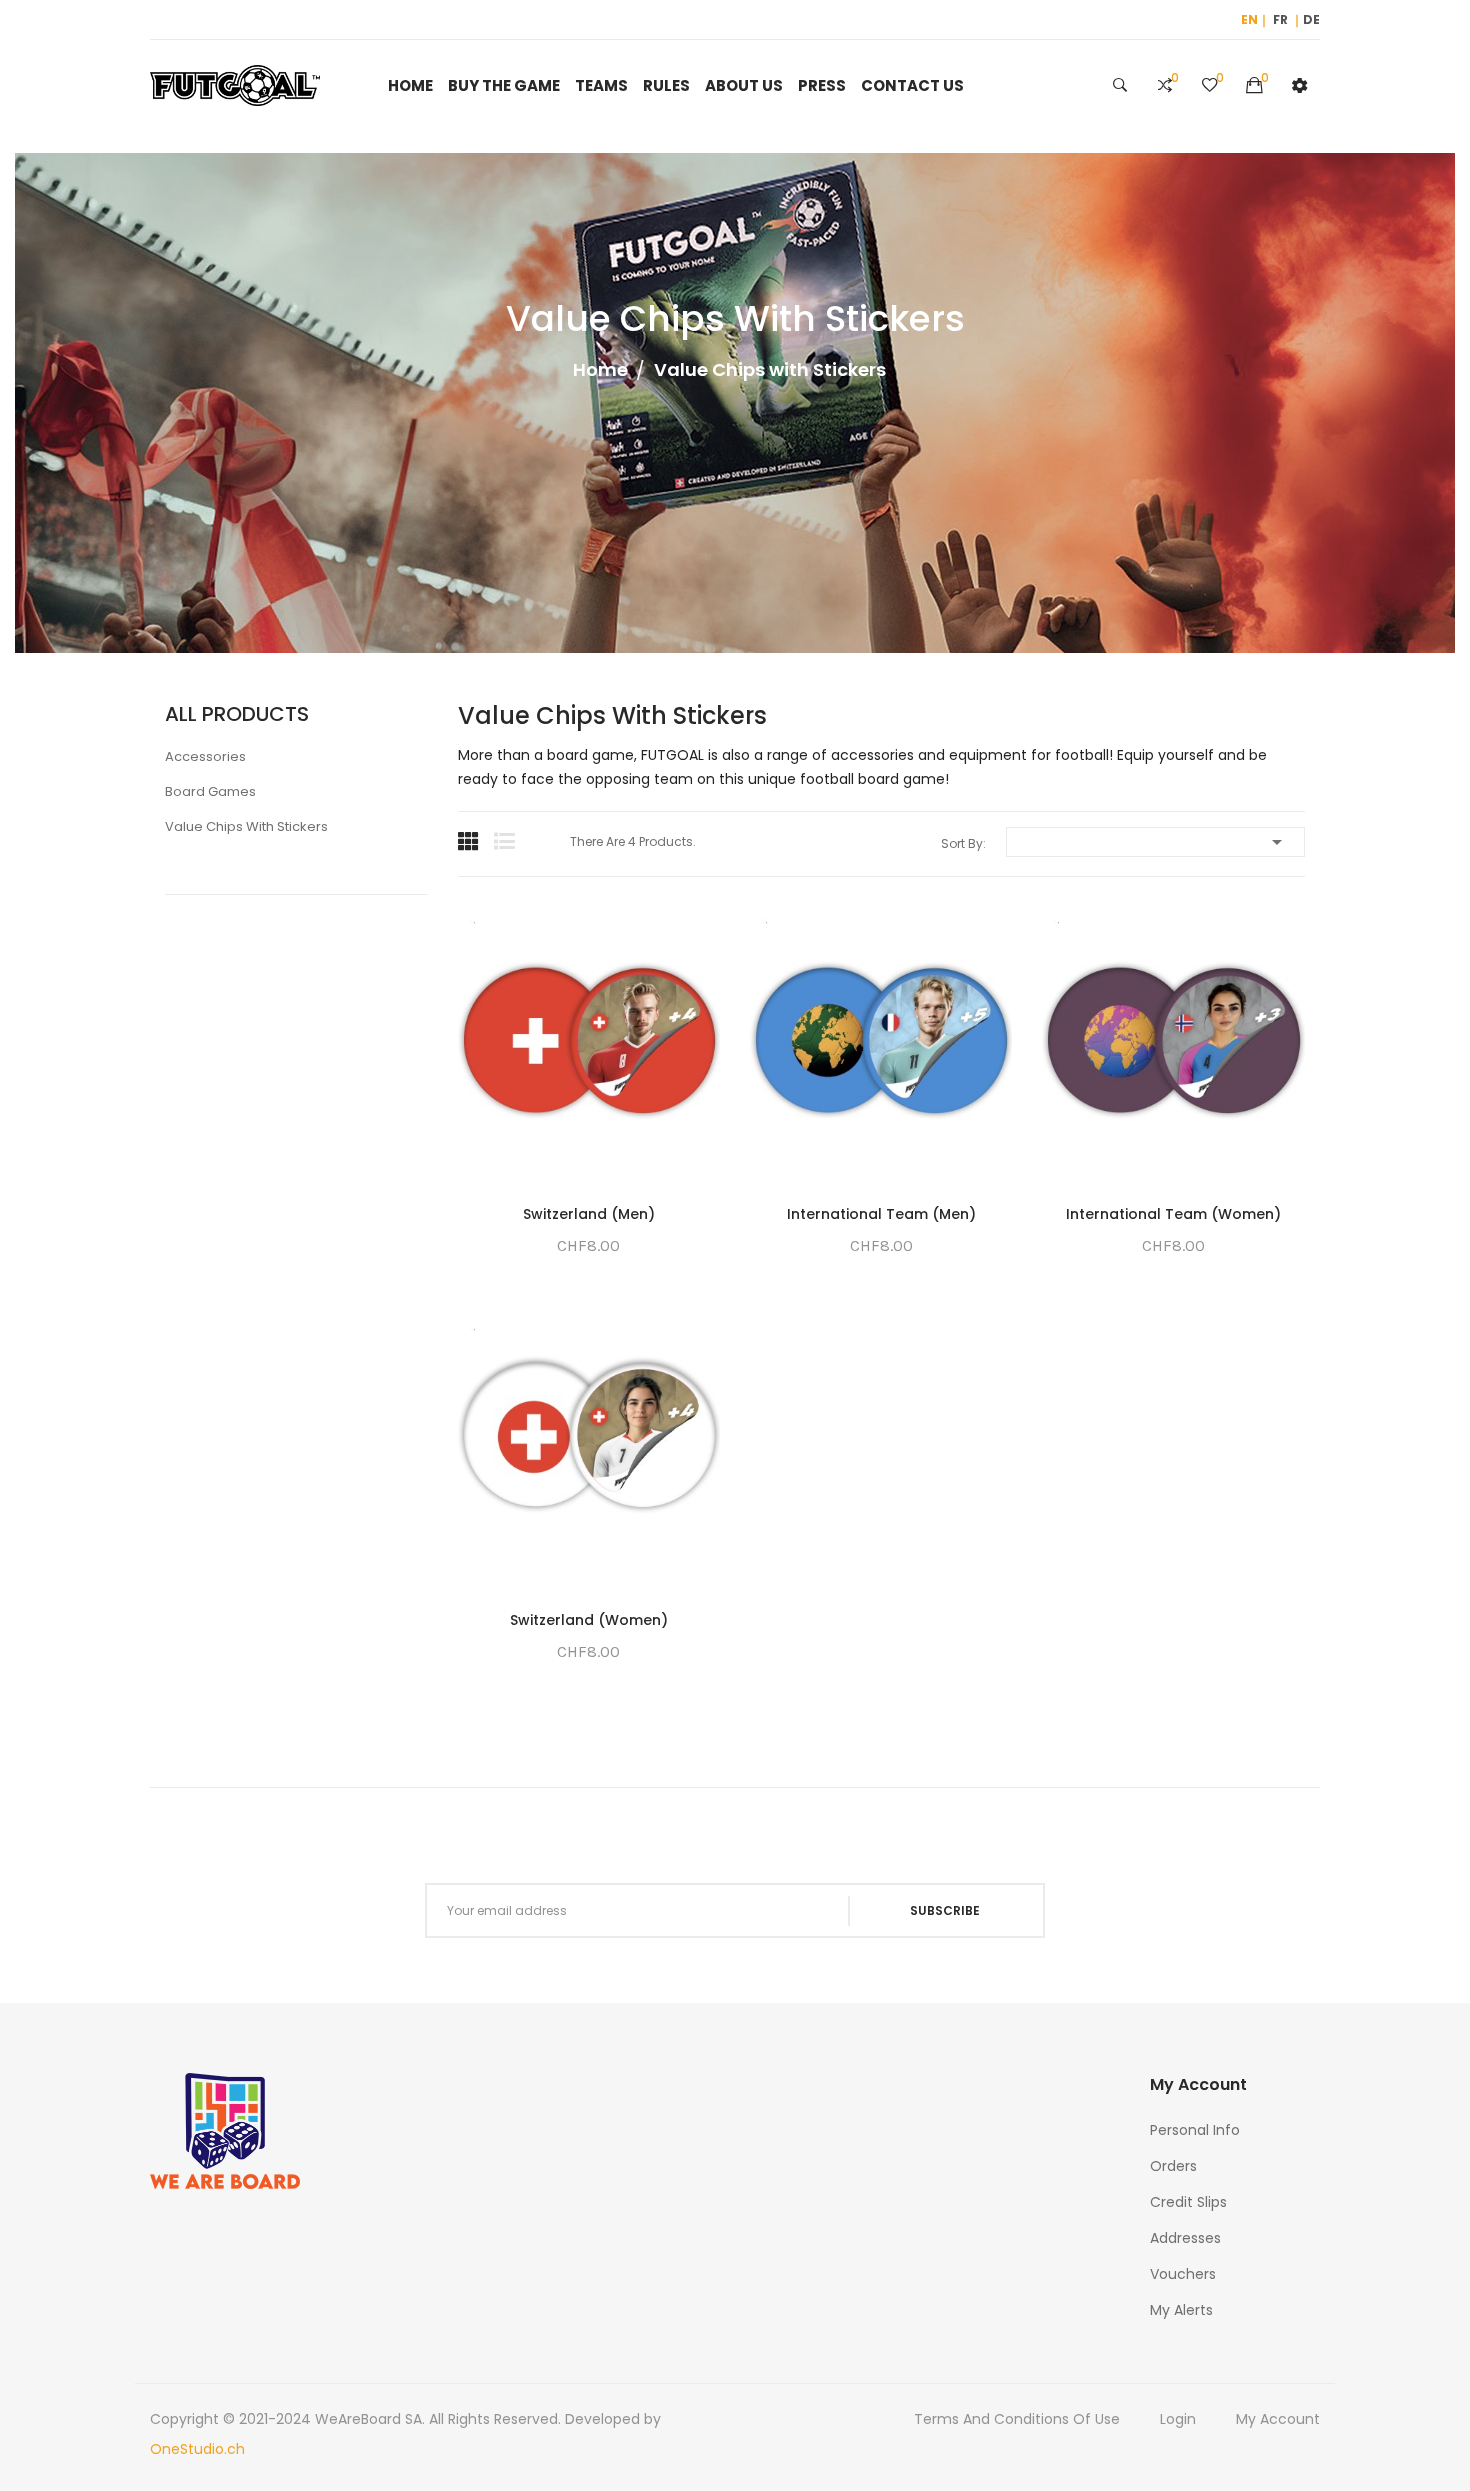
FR (1280, 19)
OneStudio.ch (197, 2449)
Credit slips (1188, 2202)
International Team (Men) (881, 1214)
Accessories (205, 756)
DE (1311, 19)
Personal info (1195, 2130)
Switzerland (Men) (589, 1214)
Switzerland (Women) (589, 1620)
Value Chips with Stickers (246, 826)
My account (1278, 2419)
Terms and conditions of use (1017, 2419)
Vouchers (1183, 2274)
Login (1178, 2419)
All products (237, 714)
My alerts (1181, 2310)
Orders (1173, 2166)
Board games (210, 791)
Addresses (1185, 2238)
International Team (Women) (1173, 1214)
